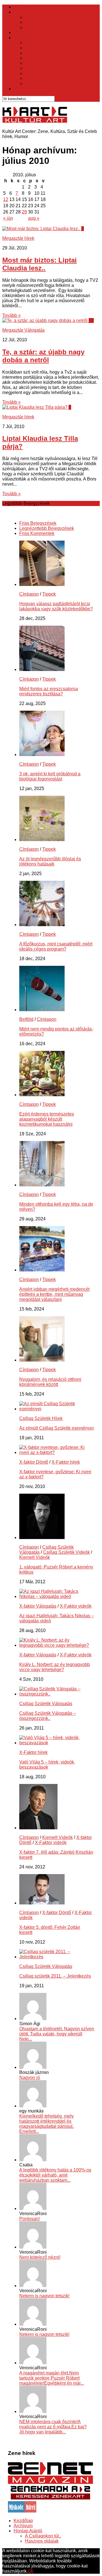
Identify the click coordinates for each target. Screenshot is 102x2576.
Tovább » (11, 315)
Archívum (23, 2526)
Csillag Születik (41, 58)
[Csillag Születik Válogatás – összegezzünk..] (57, 1694)
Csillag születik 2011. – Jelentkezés (55, 1976)
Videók (21, 32)
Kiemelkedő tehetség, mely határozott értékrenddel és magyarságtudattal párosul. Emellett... (46, 2124)
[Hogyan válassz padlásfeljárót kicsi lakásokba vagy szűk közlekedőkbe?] (42, 584)
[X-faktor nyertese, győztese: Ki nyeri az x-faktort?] (57, 1452)
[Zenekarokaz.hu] (50, 2498)
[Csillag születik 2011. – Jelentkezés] (57, 1957)
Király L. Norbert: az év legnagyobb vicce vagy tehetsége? (55, 1667)
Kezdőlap (23, 7)
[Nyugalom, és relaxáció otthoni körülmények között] (42, 1360)
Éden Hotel (36, 63)
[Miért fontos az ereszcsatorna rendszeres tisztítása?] (42, 669)
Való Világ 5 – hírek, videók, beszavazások (47, 1765)
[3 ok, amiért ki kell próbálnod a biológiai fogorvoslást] (42, 754)
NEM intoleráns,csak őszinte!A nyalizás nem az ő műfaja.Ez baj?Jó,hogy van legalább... (53, 2427)
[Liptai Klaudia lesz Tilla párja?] (35, 407)
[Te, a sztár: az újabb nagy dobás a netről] (45, 320)
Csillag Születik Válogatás (46, 1704)
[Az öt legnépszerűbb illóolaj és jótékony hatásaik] (42, 840)
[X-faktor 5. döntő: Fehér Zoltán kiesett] (42, 1903)
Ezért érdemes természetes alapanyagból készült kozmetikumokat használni (47, 1119)
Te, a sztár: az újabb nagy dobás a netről (43, 356)
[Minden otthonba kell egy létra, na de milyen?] (42, 1185)
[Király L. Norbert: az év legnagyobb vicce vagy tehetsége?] (57, 1645)
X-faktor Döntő (34, 1462)
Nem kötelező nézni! (40, 2257)
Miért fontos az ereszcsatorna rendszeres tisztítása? (49, 691)
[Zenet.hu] (50, 2483)
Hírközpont (25, 12)
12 (6, 199)
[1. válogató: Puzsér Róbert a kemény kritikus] (42, 1537)
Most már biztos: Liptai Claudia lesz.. (40, 264)
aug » (34, 218)
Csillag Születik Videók (66, 1552)
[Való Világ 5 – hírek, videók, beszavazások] (57, 1743)
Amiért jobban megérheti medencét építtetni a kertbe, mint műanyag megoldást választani (54, 1294)
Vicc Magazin (27, 89)
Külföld (32, 22)
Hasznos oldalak (42, 2541)
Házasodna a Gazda (46, 83)
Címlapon (29, 594)
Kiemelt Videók (35, 1557)
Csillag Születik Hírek (41, 1418)
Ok (31, 2571)
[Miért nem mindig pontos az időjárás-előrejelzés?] (42, 1010)
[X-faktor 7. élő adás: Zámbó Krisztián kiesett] (38, 1828)
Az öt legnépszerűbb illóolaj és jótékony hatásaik (50, 861)
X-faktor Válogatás (38, 1606)
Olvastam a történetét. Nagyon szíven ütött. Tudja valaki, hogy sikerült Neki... (57, 2034)
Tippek (32, 27)
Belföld (32, 17)
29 (24, 212)
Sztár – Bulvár (28, 38)
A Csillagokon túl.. (43, 2536)
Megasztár (35, 68)
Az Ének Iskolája (42, 48)
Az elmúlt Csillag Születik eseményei (57, 1428)
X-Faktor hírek (66, 1462)
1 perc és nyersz (41, 43)
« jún (8, 218)
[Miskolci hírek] (22, 2511)
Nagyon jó (30, 2077)
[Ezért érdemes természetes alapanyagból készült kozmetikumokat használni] (42, 1095)
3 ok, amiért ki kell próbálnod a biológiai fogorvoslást (50, 776)
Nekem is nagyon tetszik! (44, 2296)
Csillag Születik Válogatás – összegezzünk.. (48, 1716)
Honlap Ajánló (28, 2531)
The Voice (35, 73)
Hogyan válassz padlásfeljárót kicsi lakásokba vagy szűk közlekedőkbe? (56, 606)
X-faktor (33, 53)
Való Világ (35, 78)
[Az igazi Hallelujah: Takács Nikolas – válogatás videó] (57, 1596)
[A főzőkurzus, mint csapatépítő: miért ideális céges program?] (42, 925)
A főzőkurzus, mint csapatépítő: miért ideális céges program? (56, 946)
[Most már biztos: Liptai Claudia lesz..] (42, 229)
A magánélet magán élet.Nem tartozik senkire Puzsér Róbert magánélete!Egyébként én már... (52, 2378)
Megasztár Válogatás (24, 330)
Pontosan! (29, 2219)
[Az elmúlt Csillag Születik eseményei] (57, 1409)
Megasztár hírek (18, 238)
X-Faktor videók (76, 1606)
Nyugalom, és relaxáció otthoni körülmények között (50, 1382)
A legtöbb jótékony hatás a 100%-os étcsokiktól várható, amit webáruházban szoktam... (55, 2175)
